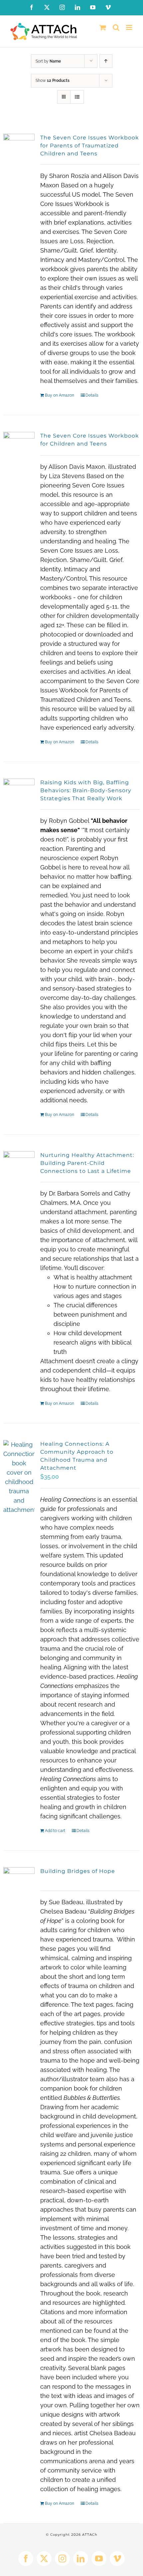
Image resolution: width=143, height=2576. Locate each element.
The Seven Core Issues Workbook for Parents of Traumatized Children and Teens (90, 146)
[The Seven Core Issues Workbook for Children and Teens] (19, 452)
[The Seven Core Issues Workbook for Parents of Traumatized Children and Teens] (19, 154)
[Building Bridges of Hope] (19, 1889)
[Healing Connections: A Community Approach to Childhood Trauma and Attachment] (19, 1477)
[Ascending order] (106, 61)
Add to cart (55, 1831)
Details (92, 395)
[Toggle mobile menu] (130, 27)
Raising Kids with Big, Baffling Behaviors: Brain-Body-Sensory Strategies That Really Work (86, 790)
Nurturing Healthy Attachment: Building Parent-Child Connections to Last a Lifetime (87, 1163)
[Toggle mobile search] (116, 27)
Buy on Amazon (60, 395)
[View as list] (77, 97)
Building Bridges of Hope (78, 1871)
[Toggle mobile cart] (103, 27)
